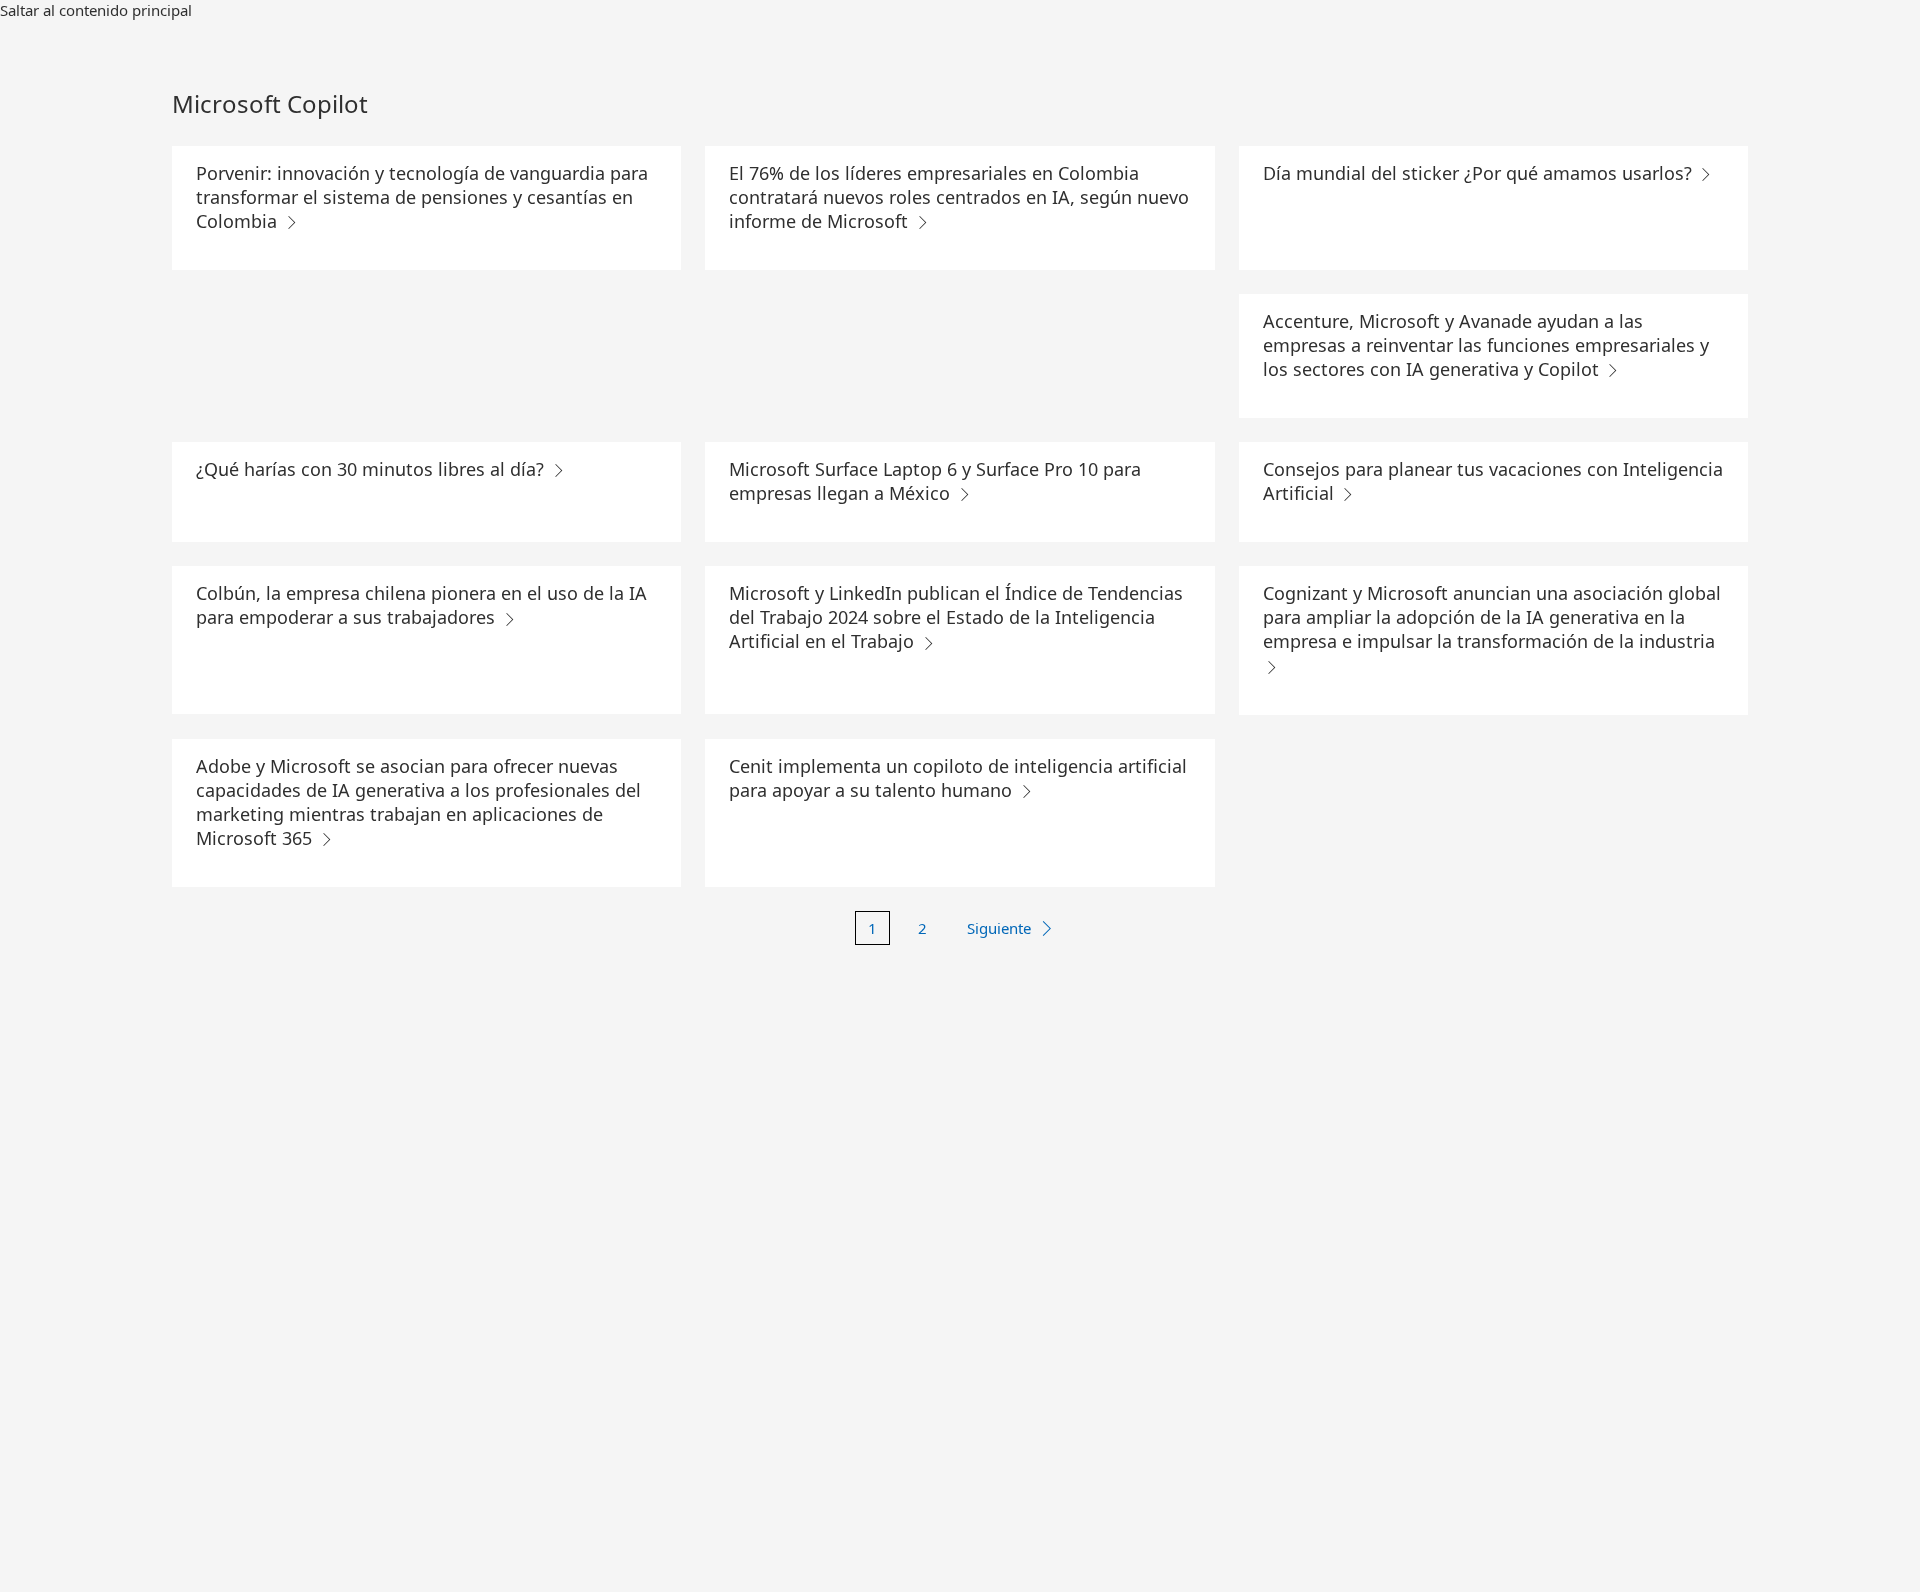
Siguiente (999, 928)
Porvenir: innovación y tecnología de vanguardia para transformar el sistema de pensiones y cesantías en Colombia (422, 197)
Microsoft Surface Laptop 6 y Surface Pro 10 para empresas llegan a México (935, 481)
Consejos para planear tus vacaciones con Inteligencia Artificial (1493, 481)
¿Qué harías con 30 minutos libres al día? (372, 469)
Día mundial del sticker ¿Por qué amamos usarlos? (1480, 173)
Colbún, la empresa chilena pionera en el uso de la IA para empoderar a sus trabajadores (421, 605)
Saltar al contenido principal (96, 10)
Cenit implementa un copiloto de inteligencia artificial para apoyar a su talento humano (958, 778)
